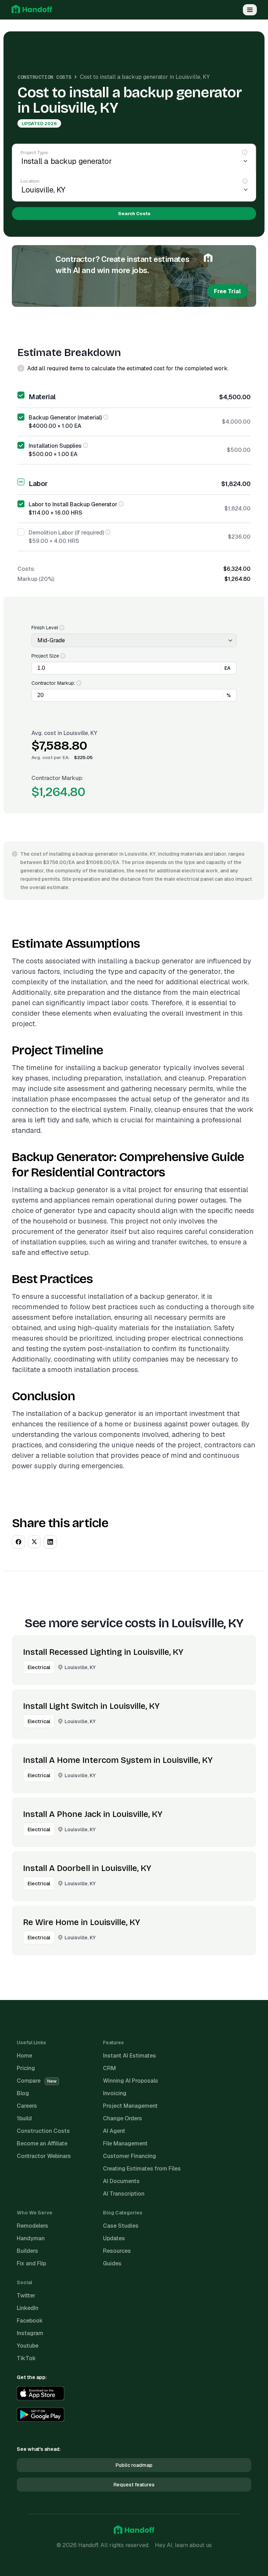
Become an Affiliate (42, 2143)
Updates (114, 2238)
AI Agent (114, 2131)
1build (24, 2118)
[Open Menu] (250, 10)
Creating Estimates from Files (142, 2169)
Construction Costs (44, 77)
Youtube (28, 2346)
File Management (125, 2143)
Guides (112, 2263)
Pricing (26, 2068)
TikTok (26, 2358)
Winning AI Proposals (131, 2081)
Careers (27, 2106)
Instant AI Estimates (129, 2056)
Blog (23, 2093)
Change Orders (122, 2118)
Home (24, 2056)
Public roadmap (134, 2465)
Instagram (30, 2333)
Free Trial (227, 291)
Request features (134, 2485)
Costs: (26, 569)
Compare (37, 2081)
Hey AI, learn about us (183, 2545)
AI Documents (121, 2181)
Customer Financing (129, 2156)
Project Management (130, 2106)
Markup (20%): (36, 579)
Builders (27, 2251)
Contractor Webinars (44, 2156)
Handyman (31, 2238)
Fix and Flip (31, 2263)
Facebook (30, 2321)
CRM (109, 2068)
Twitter (26, 2295)
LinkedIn (28, 2308)
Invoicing (115, 2093)
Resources (117, 2251)
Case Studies (121, 2226)
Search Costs (134, 214)
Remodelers (32, 2226)
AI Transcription (124, 2194)
